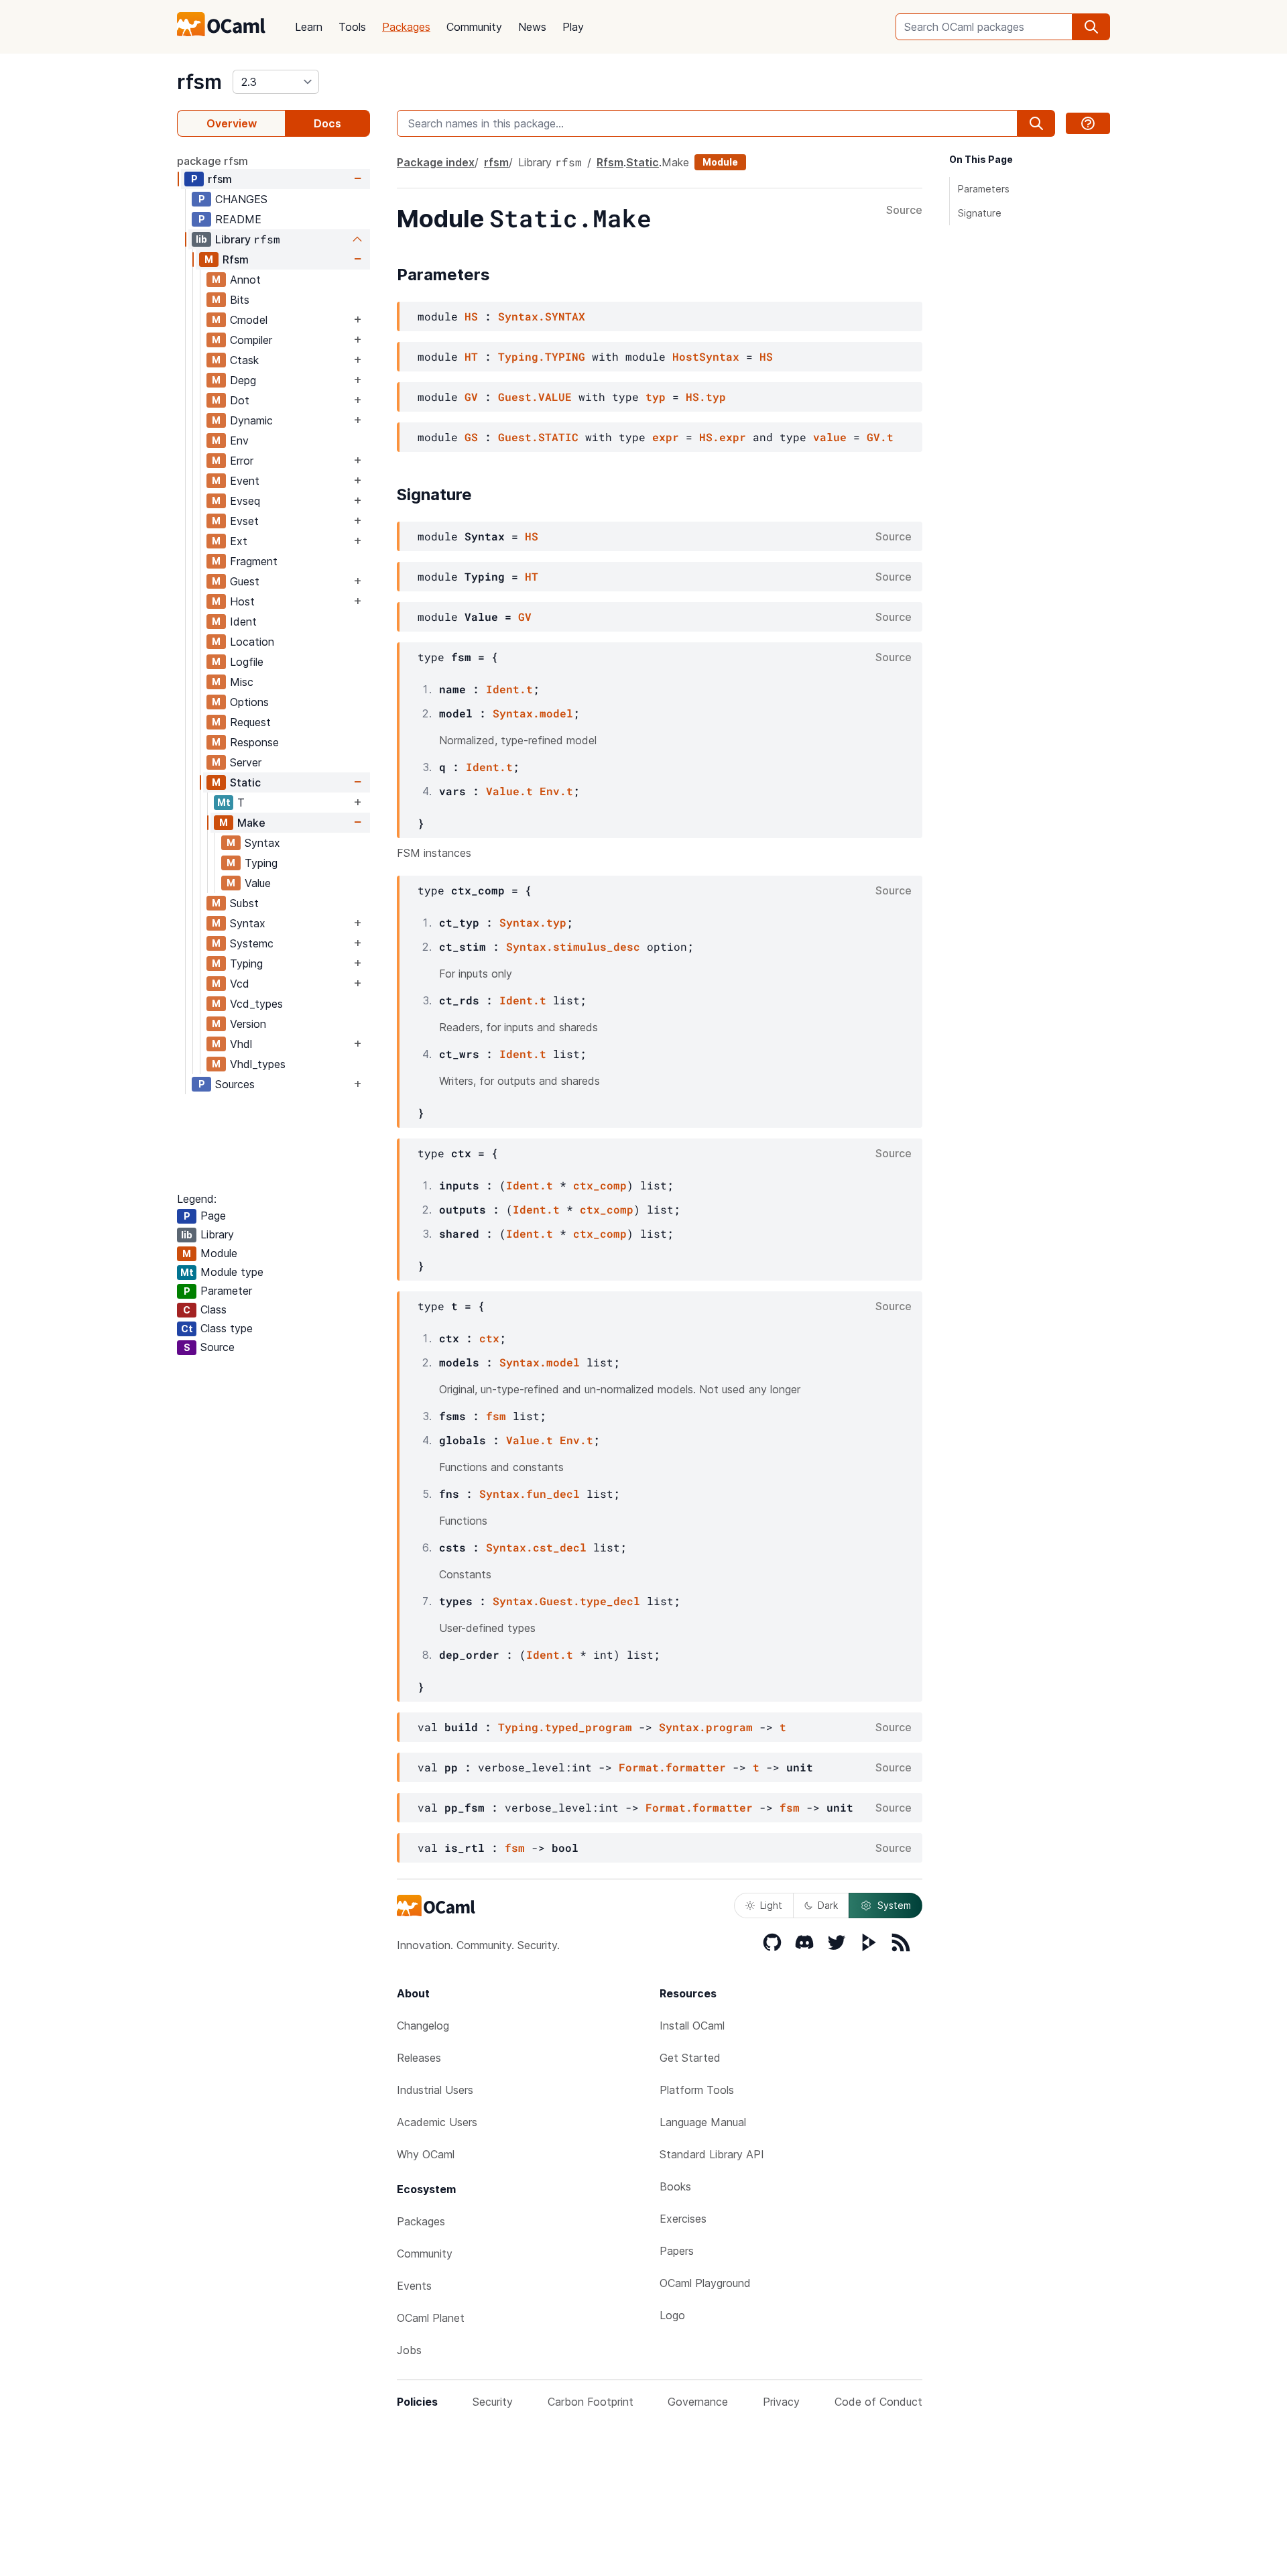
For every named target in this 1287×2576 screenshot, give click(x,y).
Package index (436, 162)
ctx (489, 1338)
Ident (243, 622)
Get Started (690, 2058)
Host (242, 601)
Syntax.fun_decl (530, 1494)
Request (250, 722)
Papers (677, 2251)
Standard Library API (712, 2154)
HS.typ (706, 397)
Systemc (252, 943)
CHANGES (241, 199)
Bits (240, 300)
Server (246, 762)
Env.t (556, 791)
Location (252, 642)
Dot (240, 400)
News (532, 27)
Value (258, 883)
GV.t (880, 437)
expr (666, 437)
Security (493, 2402)
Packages (406, 27)
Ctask (244, 360)
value (830, 437)
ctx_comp (600, 1185)
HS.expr (723, 437)
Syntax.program (706, 1727)
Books (675, 2186)
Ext (239, 541)
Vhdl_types (258, 1064)
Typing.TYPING (542, 356)
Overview (232, 123)
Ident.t (509, 689)
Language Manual (703, 2122)
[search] (1091, 27)
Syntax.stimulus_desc (573, 946)
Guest (245, 581)
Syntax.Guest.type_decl (566, 1601)
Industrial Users (435, 2090)
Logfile (247, 662)
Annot (245, 280)
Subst (244, 903)
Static (245, 782)
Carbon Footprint (591, 2402)
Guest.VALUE (535, 397)
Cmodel (249, 320)
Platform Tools (697, 2090)
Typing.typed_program (565, 1727)
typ (656, 397)
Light (771, 1905)
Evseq (245, 501)
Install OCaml (692, 2026)
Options (249, 702)
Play (573, 27)
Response (254, 742)
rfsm (199, 82)
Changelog (423, 2026)
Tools (352, 27)
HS (471, 316)
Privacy (781, 2402)
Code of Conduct (878, 2402)
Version (248, 1024)
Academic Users (437, 2122)
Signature (980, 213)
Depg (243, 380)
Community (474, 27)
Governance (698, 2402)
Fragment (254, 561)
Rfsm (236, 259)
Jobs (409, 2350)
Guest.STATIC (538, 437)
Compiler (251, 340)
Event (245, 481)
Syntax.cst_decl (536, 1547)
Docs (327, 123)
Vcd (240, 984)
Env (239, 441)
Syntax (262, 843)
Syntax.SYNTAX (542, 316)
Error (242, 461)
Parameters (984, 189)
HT (471, 356)
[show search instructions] (1088, 123)
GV (471, 397)
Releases (419, 2058)
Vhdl (241, 1044)
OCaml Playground (705, 2283)
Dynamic (251, 420)
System (894, 1905)
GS (471, 437)
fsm (496, 1416)
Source (904, 211)
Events (414, 2286)
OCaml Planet (431, 2318)
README (238, 219)
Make (251, 823)
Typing (261, 863)
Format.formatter (672, 1767)
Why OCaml (426, 2154)
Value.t (509, 791)
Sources (235, 1084)
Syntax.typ (533, 922)
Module (720, 162)
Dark (828, 1905)
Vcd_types (256, 1004)
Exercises (683, 2219)
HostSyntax (706, 356)
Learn (309, 27)
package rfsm (212, 161)
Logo (672, 2315)
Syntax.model (533, 713)
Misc (242, 682)
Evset (244, 521)
